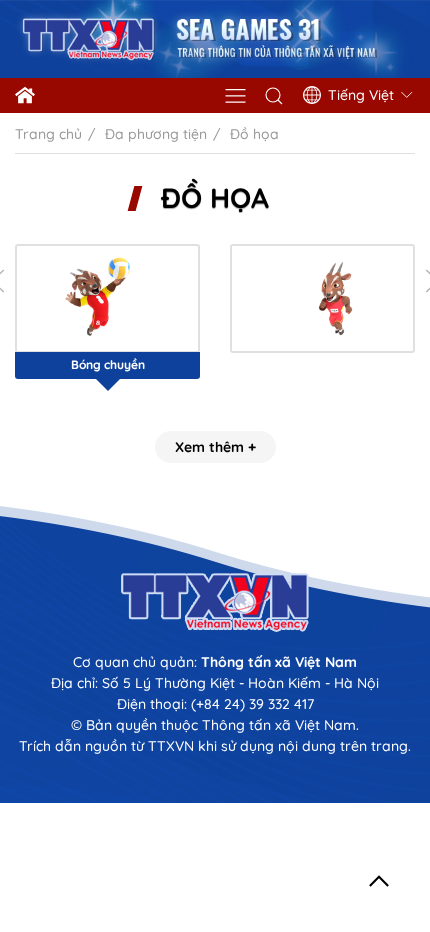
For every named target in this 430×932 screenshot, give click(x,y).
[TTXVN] (215, 602)
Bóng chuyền (108, 364)
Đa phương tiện (156, 134)
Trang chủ (48, 134)
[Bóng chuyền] (107, 298)
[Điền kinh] (322, 298)
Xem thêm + (215, 447)
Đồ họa (215, 198)
